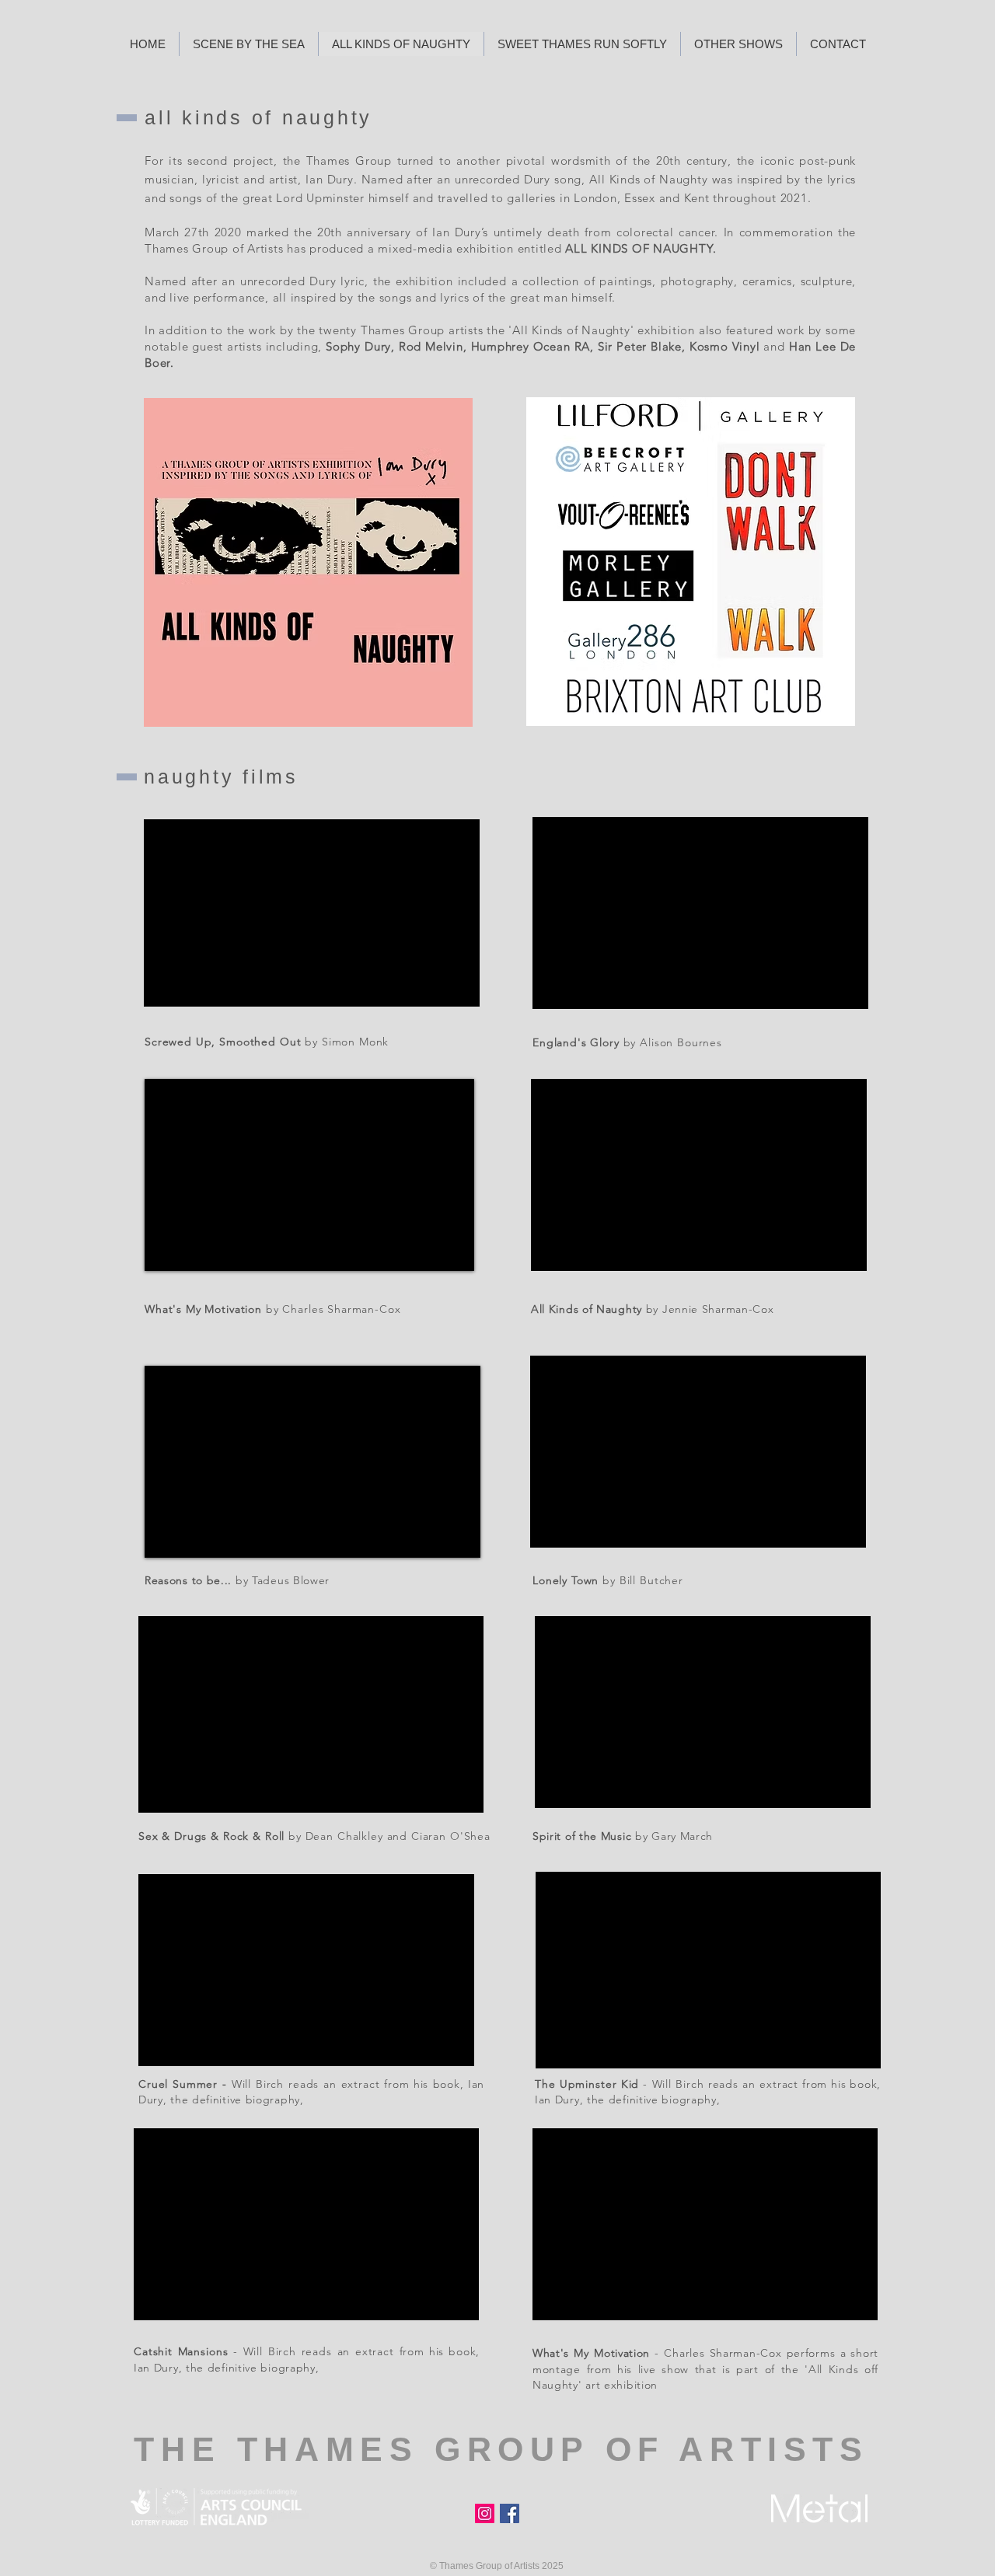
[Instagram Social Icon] (485, 2513)
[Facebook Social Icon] (510, 2513)
